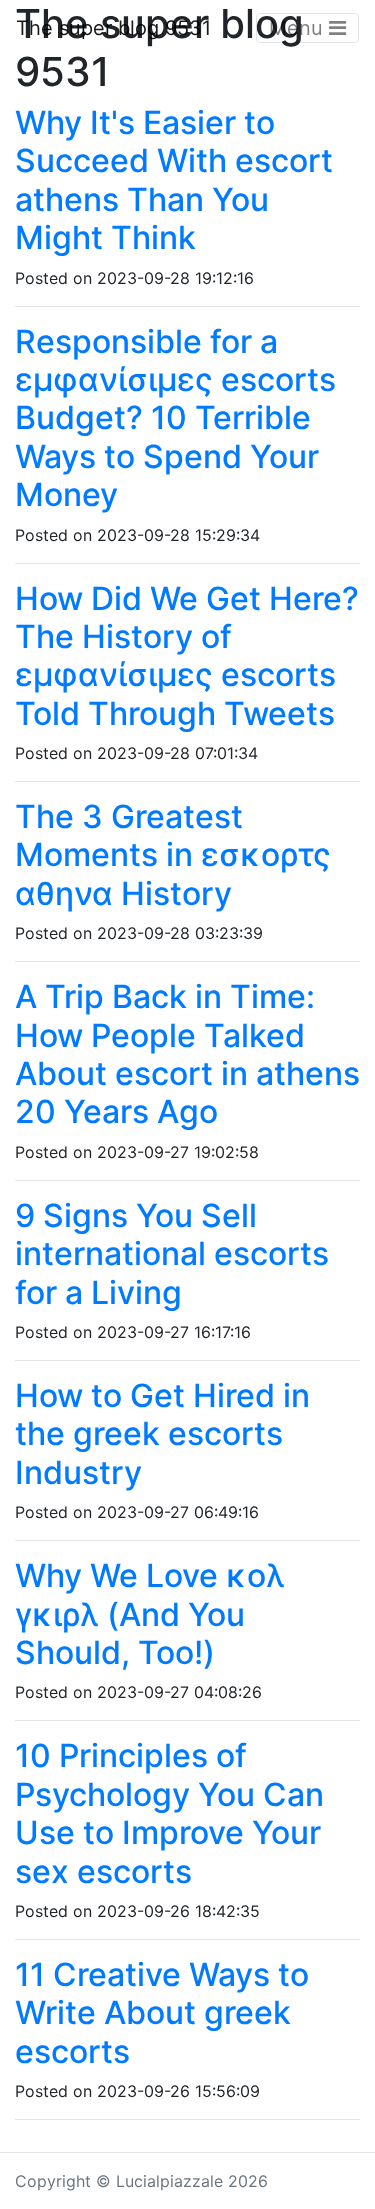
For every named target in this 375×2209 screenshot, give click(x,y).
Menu (299, 28)
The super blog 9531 (113, 28)
